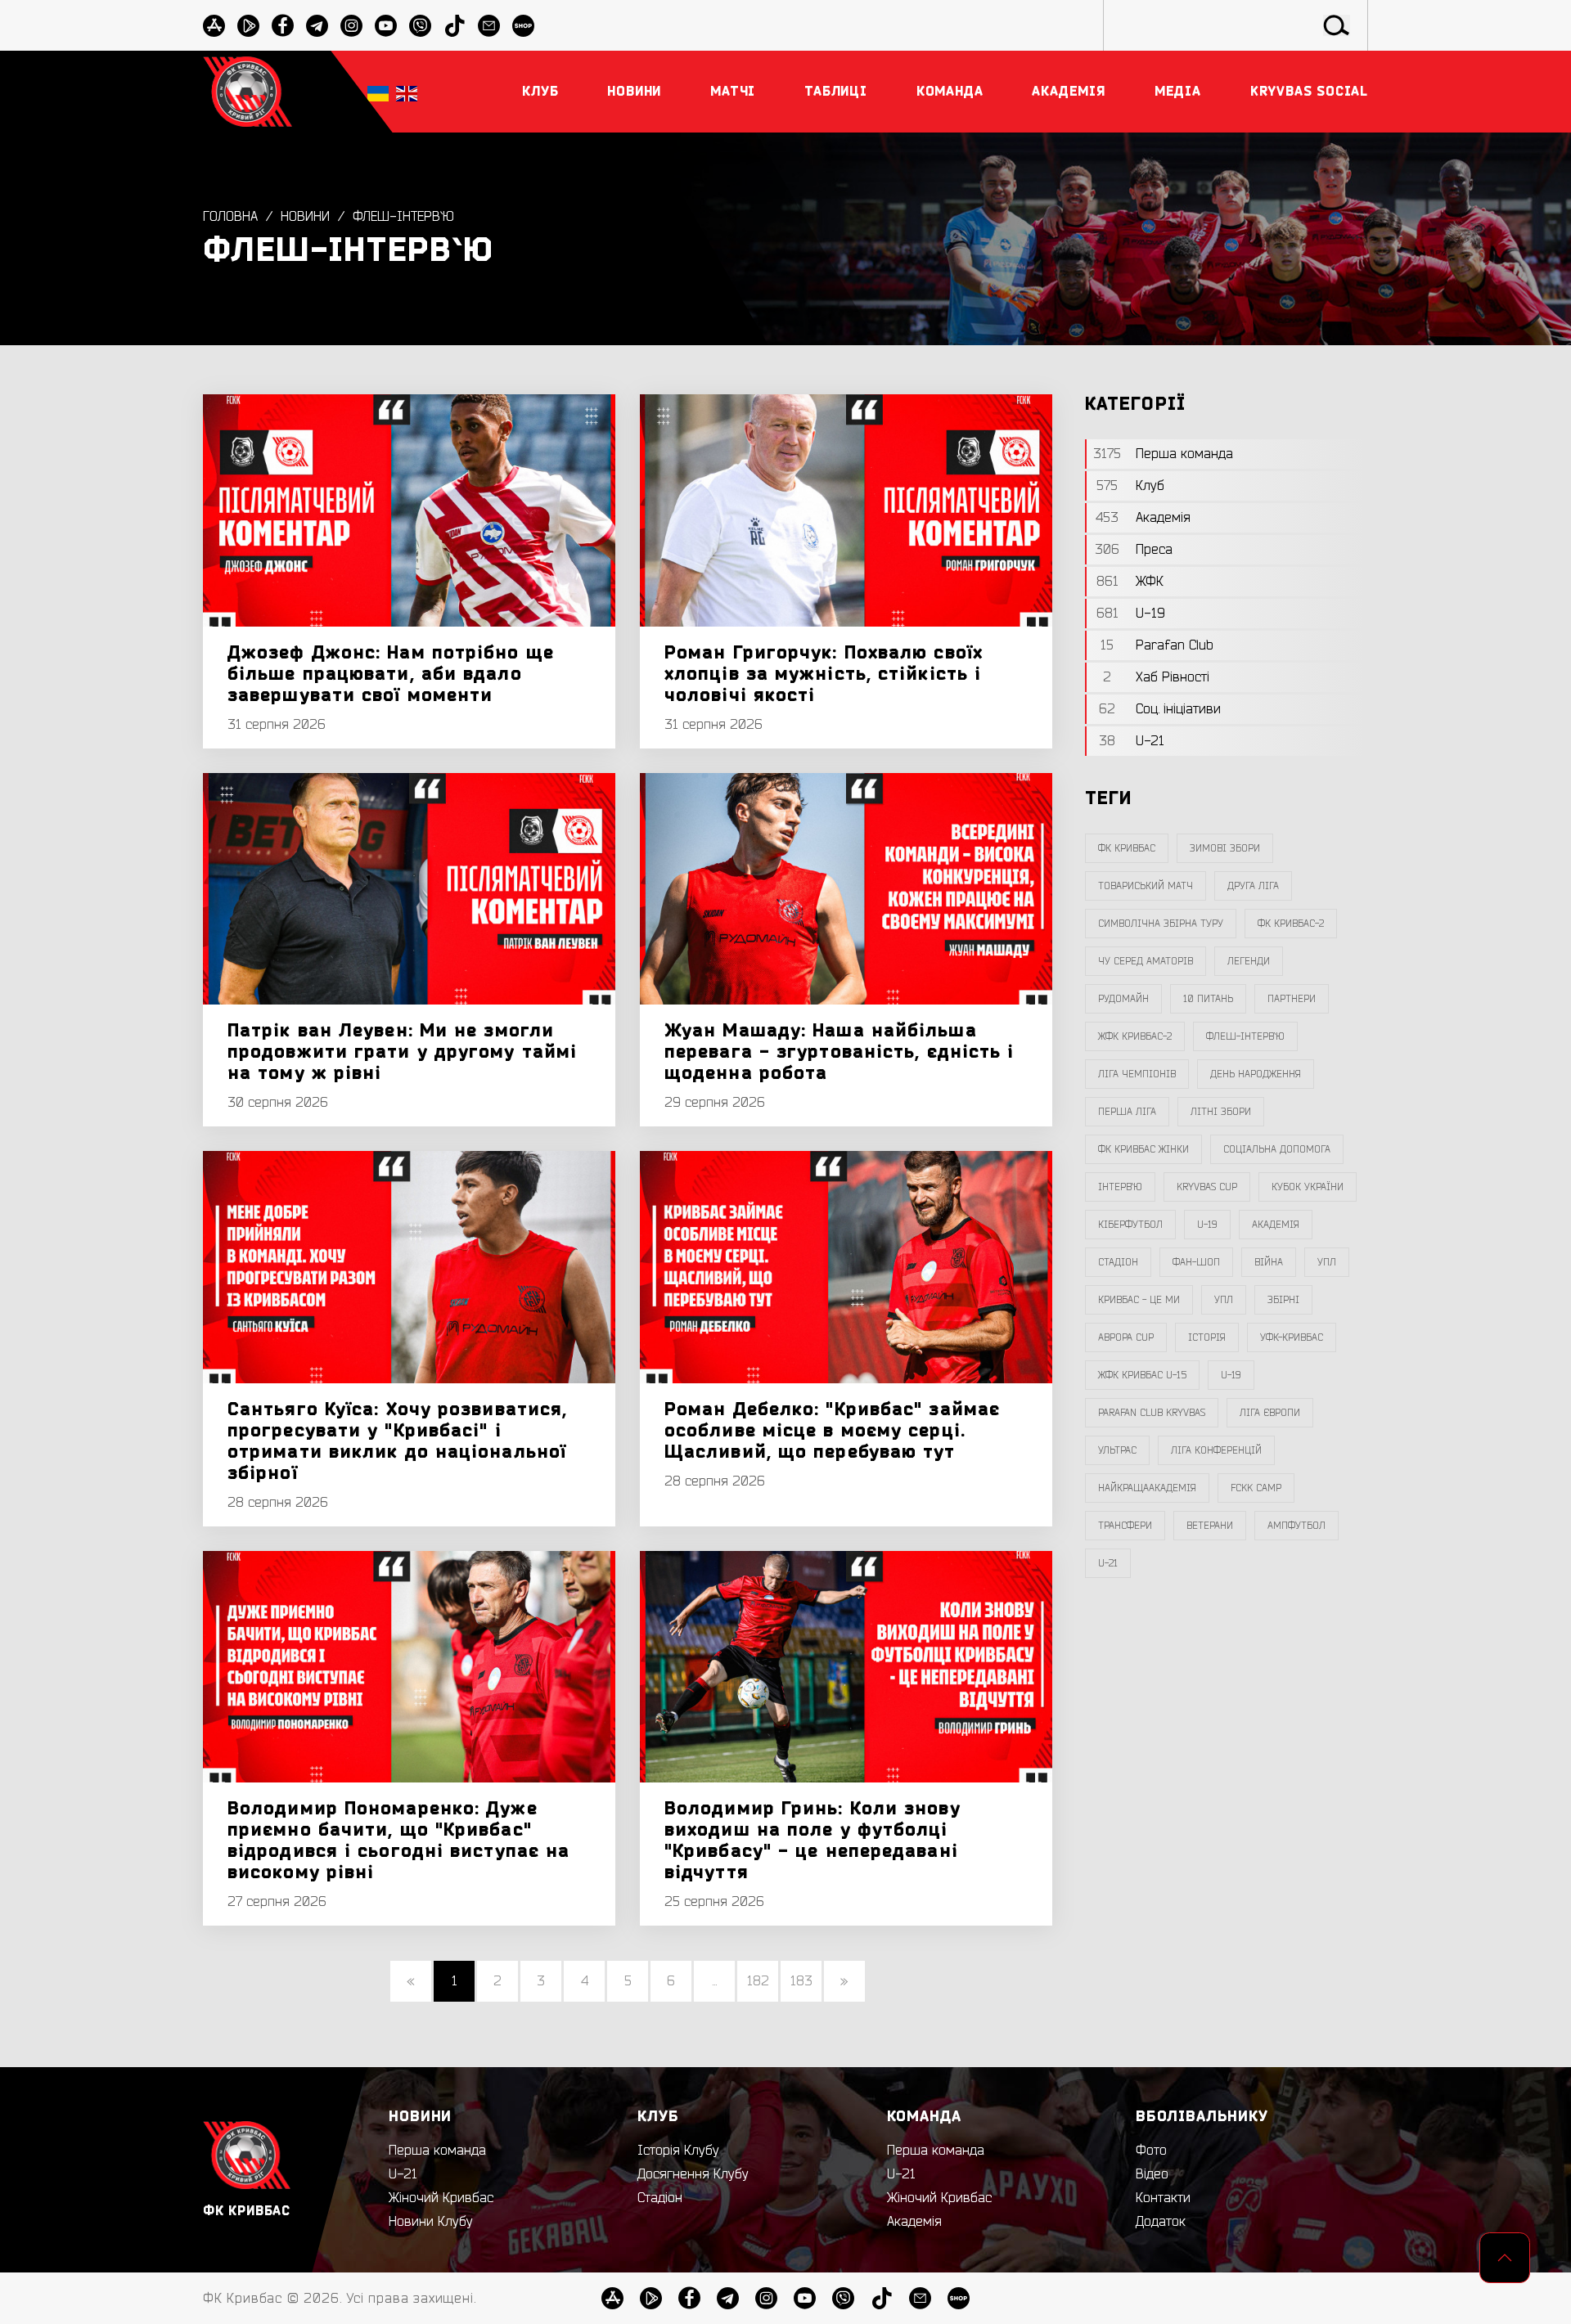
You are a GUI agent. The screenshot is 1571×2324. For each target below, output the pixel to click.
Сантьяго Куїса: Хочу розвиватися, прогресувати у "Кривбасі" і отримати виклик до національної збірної (397, 1441)
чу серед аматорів (1146, 961)
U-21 (403, 2174)
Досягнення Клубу (693, 2174)
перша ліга (1127, 1112)
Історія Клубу (678, 2151)
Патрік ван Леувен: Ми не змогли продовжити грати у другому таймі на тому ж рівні (402, 1052)
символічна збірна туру (1161, 924)
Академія (1276, 1225)
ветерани (1210, 1526)
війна (1269, 1262)
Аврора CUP (1126, 1337)
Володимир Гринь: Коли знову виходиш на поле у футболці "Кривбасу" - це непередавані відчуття (813, 1841)
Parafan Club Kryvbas (1152, 1413)
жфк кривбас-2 (1135, 1036)
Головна (230, 217)
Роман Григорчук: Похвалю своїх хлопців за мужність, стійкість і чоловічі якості (824, 674)
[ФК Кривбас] (248, 91)
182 (758, 1981)
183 (801, 1981)
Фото (1151, 2151)
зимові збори (1225, 848)
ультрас (1117, 1450)
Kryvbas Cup (1207, 1187)
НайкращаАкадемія (1147, 1488)
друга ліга (1253, 886)
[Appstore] (214, 26)
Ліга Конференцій (1216, 1450)
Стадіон (660, 2198)
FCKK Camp (1256, 1488)
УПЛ (1327, 1262)
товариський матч (1146, 886)
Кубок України (1308, 1187)
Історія (1207, 1337)
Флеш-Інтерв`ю (403, 217)
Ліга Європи (1270, 1413)
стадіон (1118, 1262)
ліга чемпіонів (1137, 1074)
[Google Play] (248, 26)
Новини (305, 217)
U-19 (1207, 1225)
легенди (1249, 961)
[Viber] (420, 26)
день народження (1256, 1074)
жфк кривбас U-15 (1142, 1375)
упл (1224, 1300)
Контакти (1163, 2198)
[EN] (407, 92)
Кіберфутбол (1130, 1225)
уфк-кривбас (1292, 1337)
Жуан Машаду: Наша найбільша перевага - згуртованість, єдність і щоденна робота (840, 1052)
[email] (489, 26)
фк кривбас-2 (1291, 924)
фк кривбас (1127, 848)
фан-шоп (1196, 1262)
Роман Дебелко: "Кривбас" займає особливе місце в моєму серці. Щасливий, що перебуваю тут (832, 1431)
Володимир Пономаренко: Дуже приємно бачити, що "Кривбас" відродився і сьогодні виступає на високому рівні (398, 1841)
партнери (1292, 999)
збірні (1283, 1300)
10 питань (1208, 999)
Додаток (1161, 2222)
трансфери (1125, 1526)
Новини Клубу (431, 2222)
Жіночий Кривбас (441, 2198)
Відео (1152, 2174)
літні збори (1221, 1112)
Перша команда (437, 2151)
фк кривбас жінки (1143, 1149)
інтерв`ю (1120, 1187)
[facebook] (283, 26)
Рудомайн (1123, 999)
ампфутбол (1296, 1526)
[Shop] (523, 26)
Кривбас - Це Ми (1139, 1300)
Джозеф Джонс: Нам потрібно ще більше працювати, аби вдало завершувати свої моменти (391, 674)
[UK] (378, 92)
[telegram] (317, 26)
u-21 (1108, 1563)
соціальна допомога (1277, 1149)
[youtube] (386, 26)
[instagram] (351, 26)
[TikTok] (455, 26)
